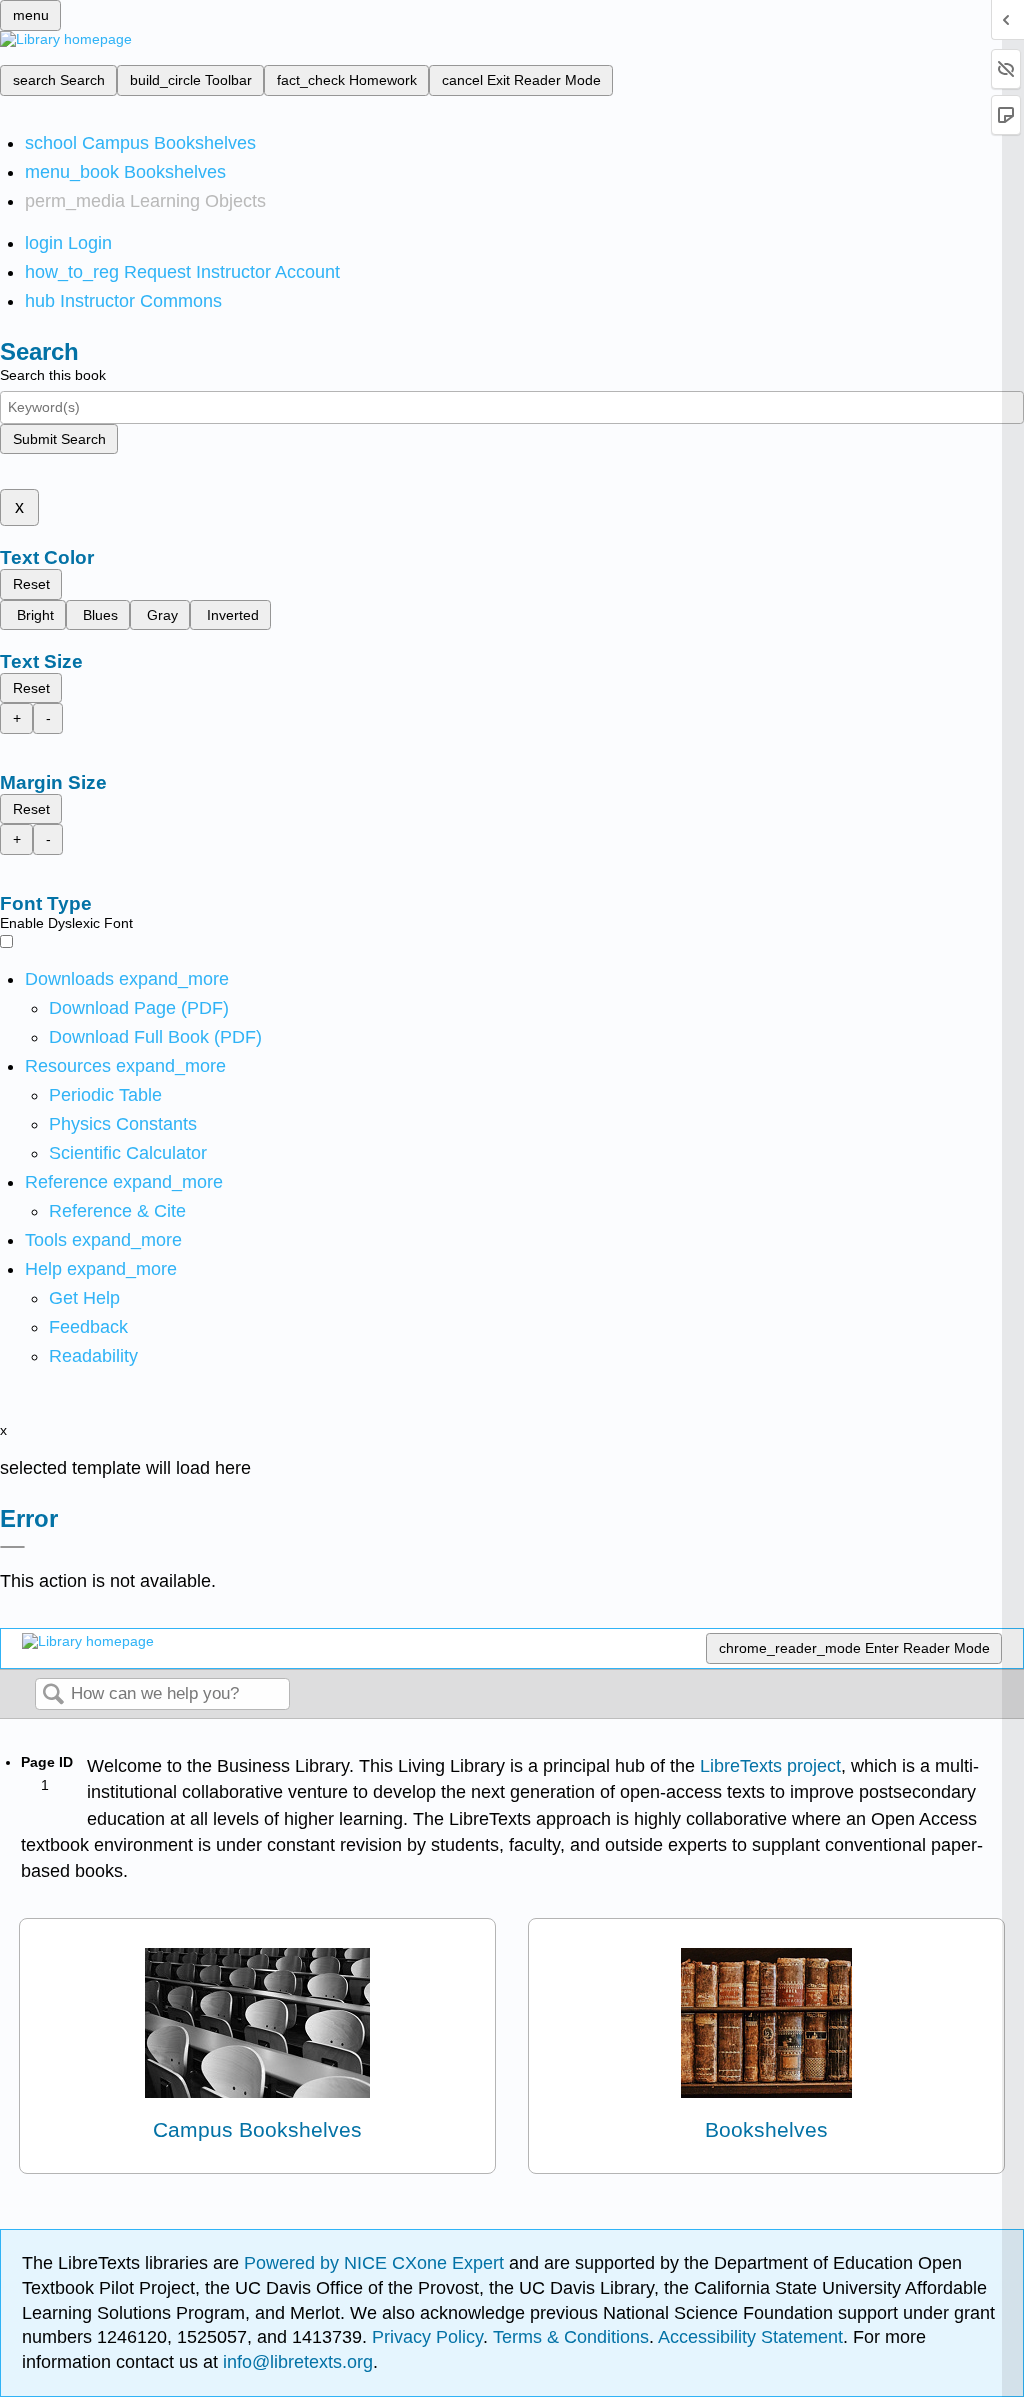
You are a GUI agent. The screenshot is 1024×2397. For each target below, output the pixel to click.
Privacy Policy (427, 2337)
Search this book (53, 375)
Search (53, 1695)
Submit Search (59, 439)
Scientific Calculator (128, 1153)
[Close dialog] (12, 1547)
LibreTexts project (770, 1766)
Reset (31, 584)
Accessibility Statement (750, 2337)
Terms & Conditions (571, 2337)
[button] (88, 1327)
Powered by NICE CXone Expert (376, 2263)
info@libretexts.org (295, 2362)
